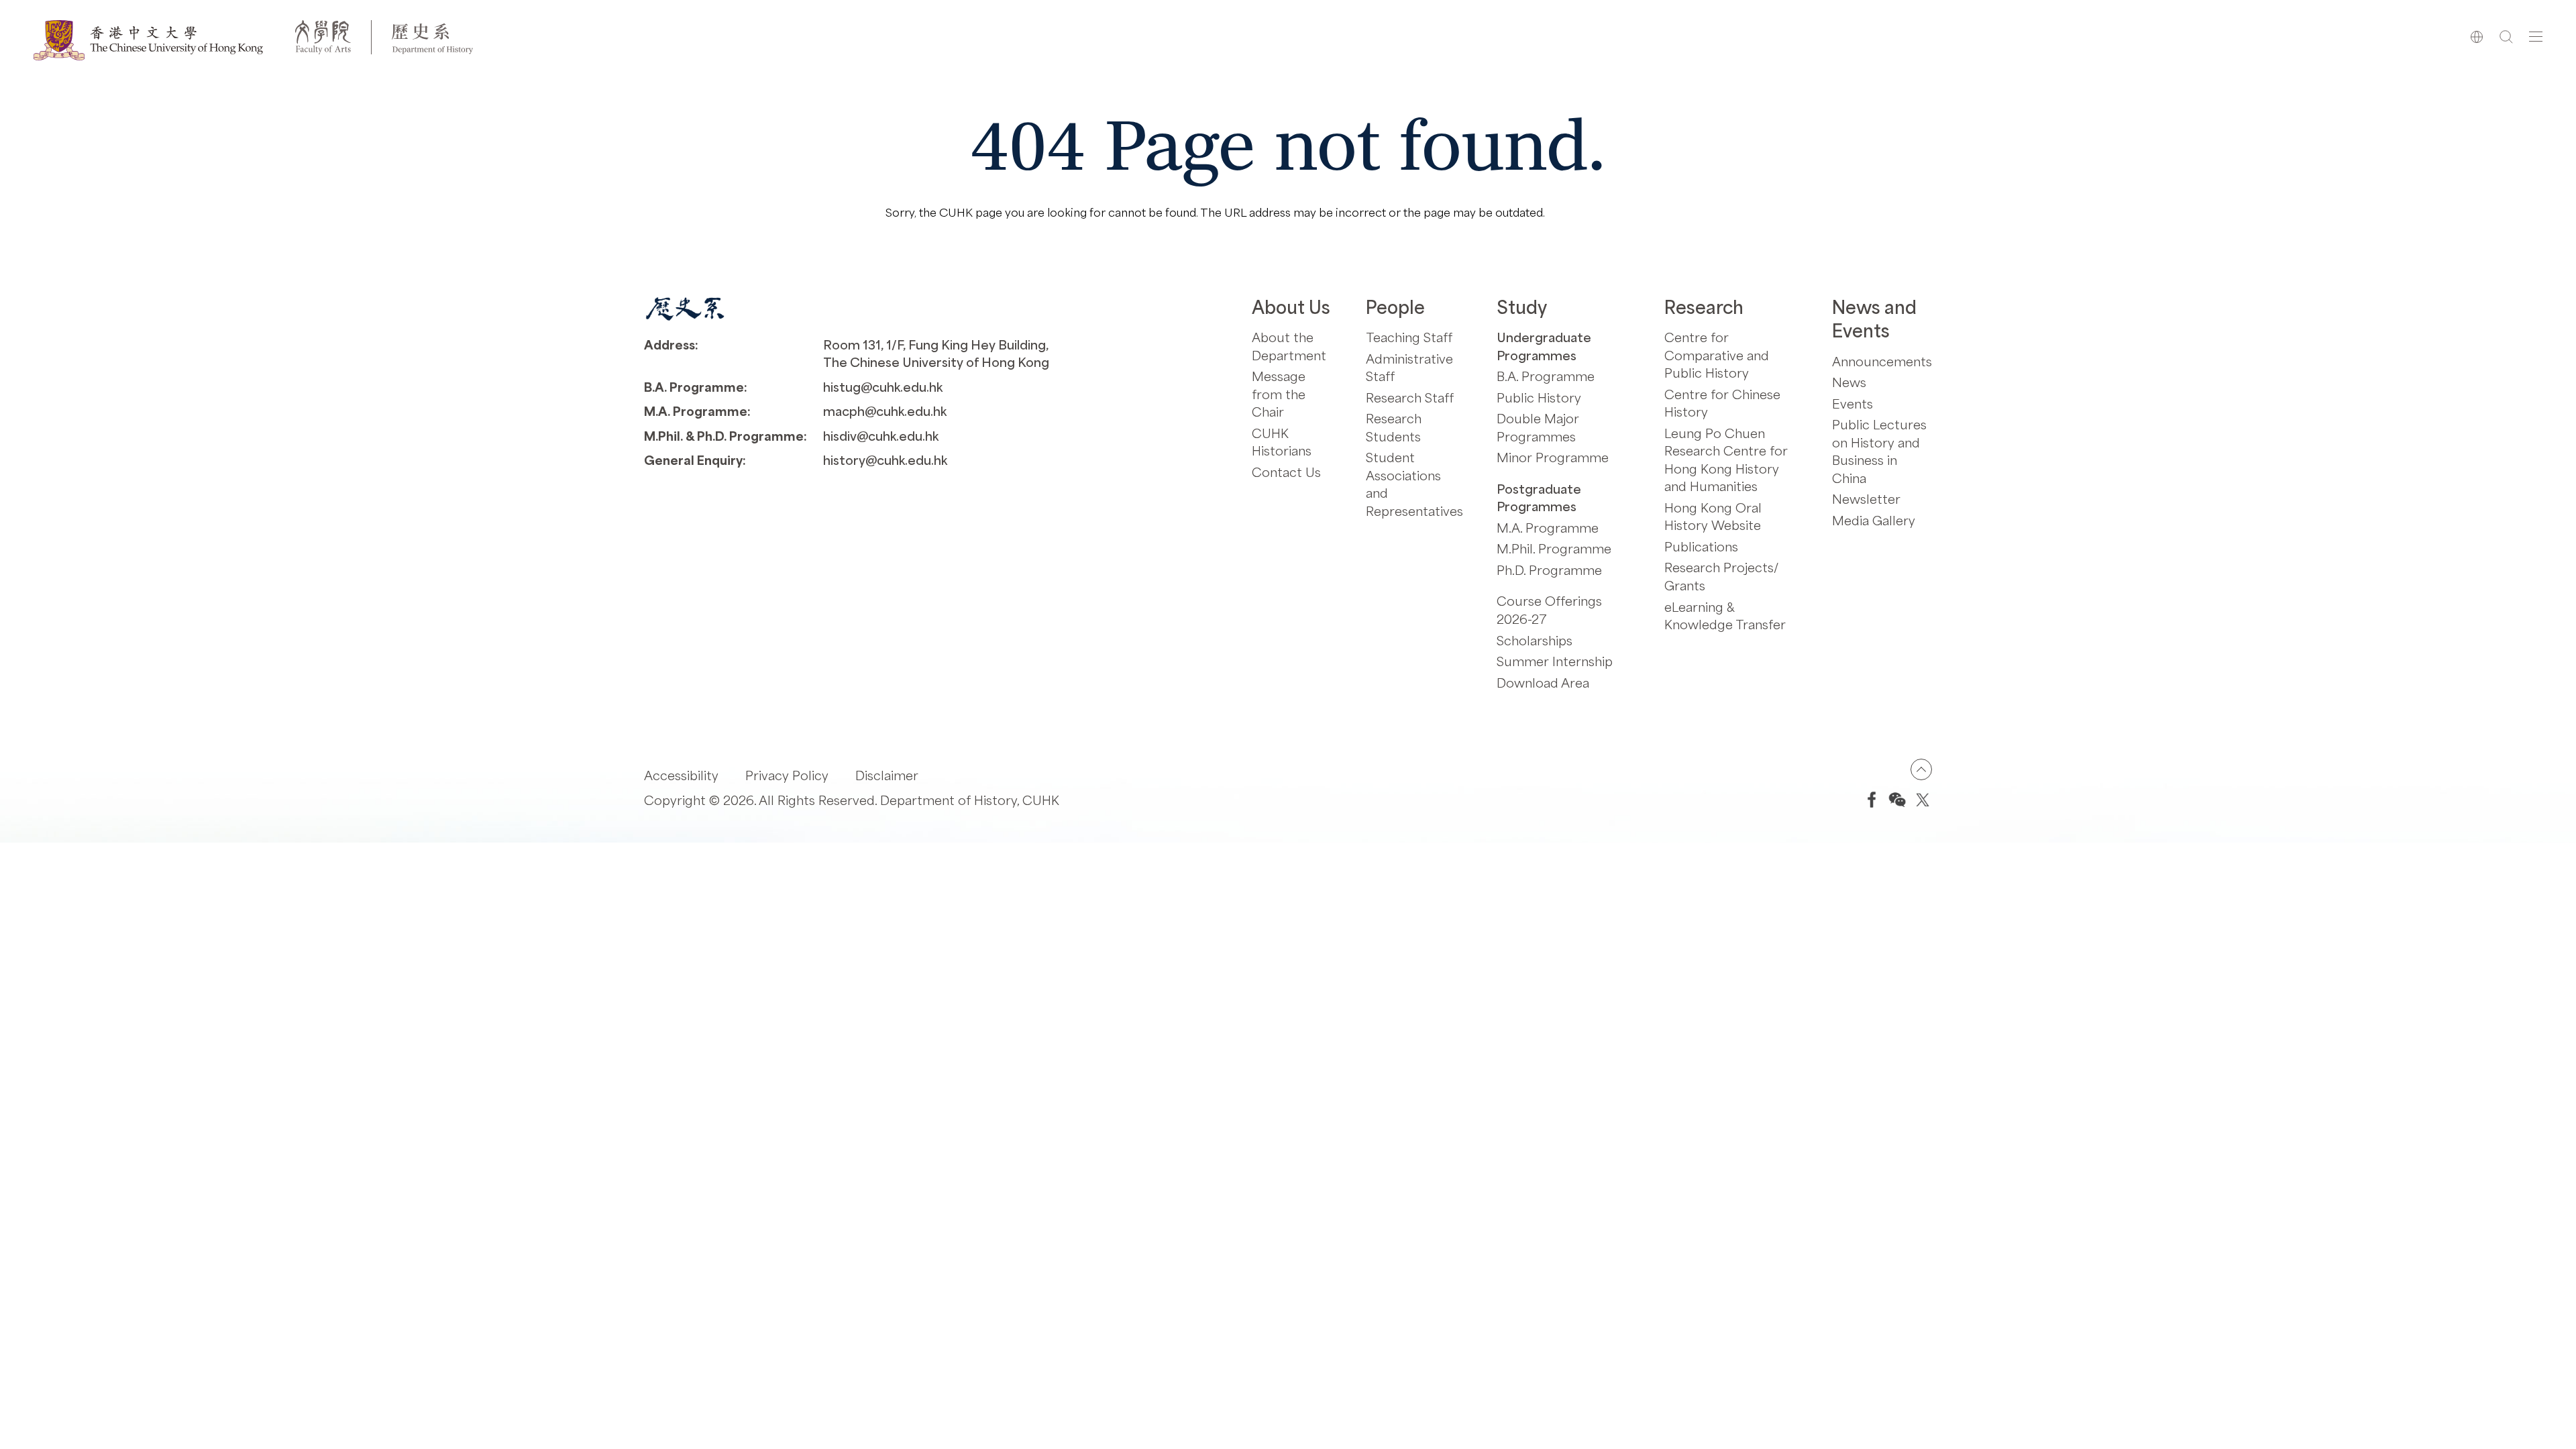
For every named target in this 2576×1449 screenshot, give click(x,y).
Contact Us (1286, 472)
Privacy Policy (787, 775)
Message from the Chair (1279, 394)
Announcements (1882, 361)
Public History (1539, 397)
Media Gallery (1874, 520)
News (1849, 382)
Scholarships (1535, 640)
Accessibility (681, 775)
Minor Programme (1553, 457)
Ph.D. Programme (1549, 570)
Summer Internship (1555, 661)
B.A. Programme (1546, 376)
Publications (1701, 546)
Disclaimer (887, 775)
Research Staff (1410, 397)
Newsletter (1866, 499)
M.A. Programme (1548, 528)
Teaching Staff (1409, 337)
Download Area (1543, 683)
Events (1853, 404)
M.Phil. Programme (1554, 548)
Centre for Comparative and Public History (1717, 355)
